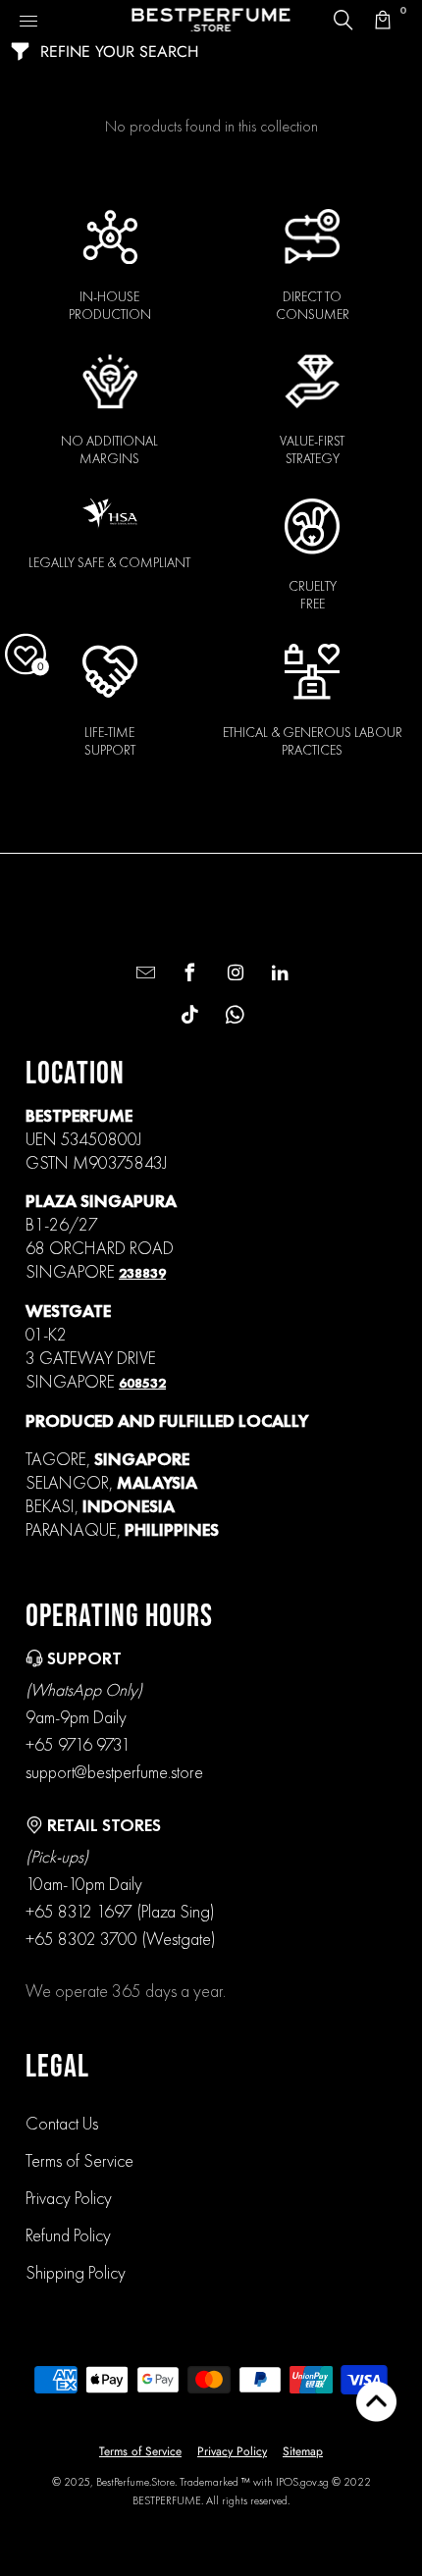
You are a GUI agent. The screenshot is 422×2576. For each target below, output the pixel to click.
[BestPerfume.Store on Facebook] (188, 974)
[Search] (343, 20)
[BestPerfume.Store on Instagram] (233, 974)
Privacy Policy (69, 2198)
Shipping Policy (76, 2272)
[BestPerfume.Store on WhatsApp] (233, 1016)
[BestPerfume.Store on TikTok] (188, 1016)
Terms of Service (79, 2160)
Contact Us (62, 2123)
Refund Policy (68, 2235)
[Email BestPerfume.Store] (143, 974)
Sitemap (303, 2451)
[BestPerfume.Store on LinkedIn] (277, 974)
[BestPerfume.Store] (211, 20)
